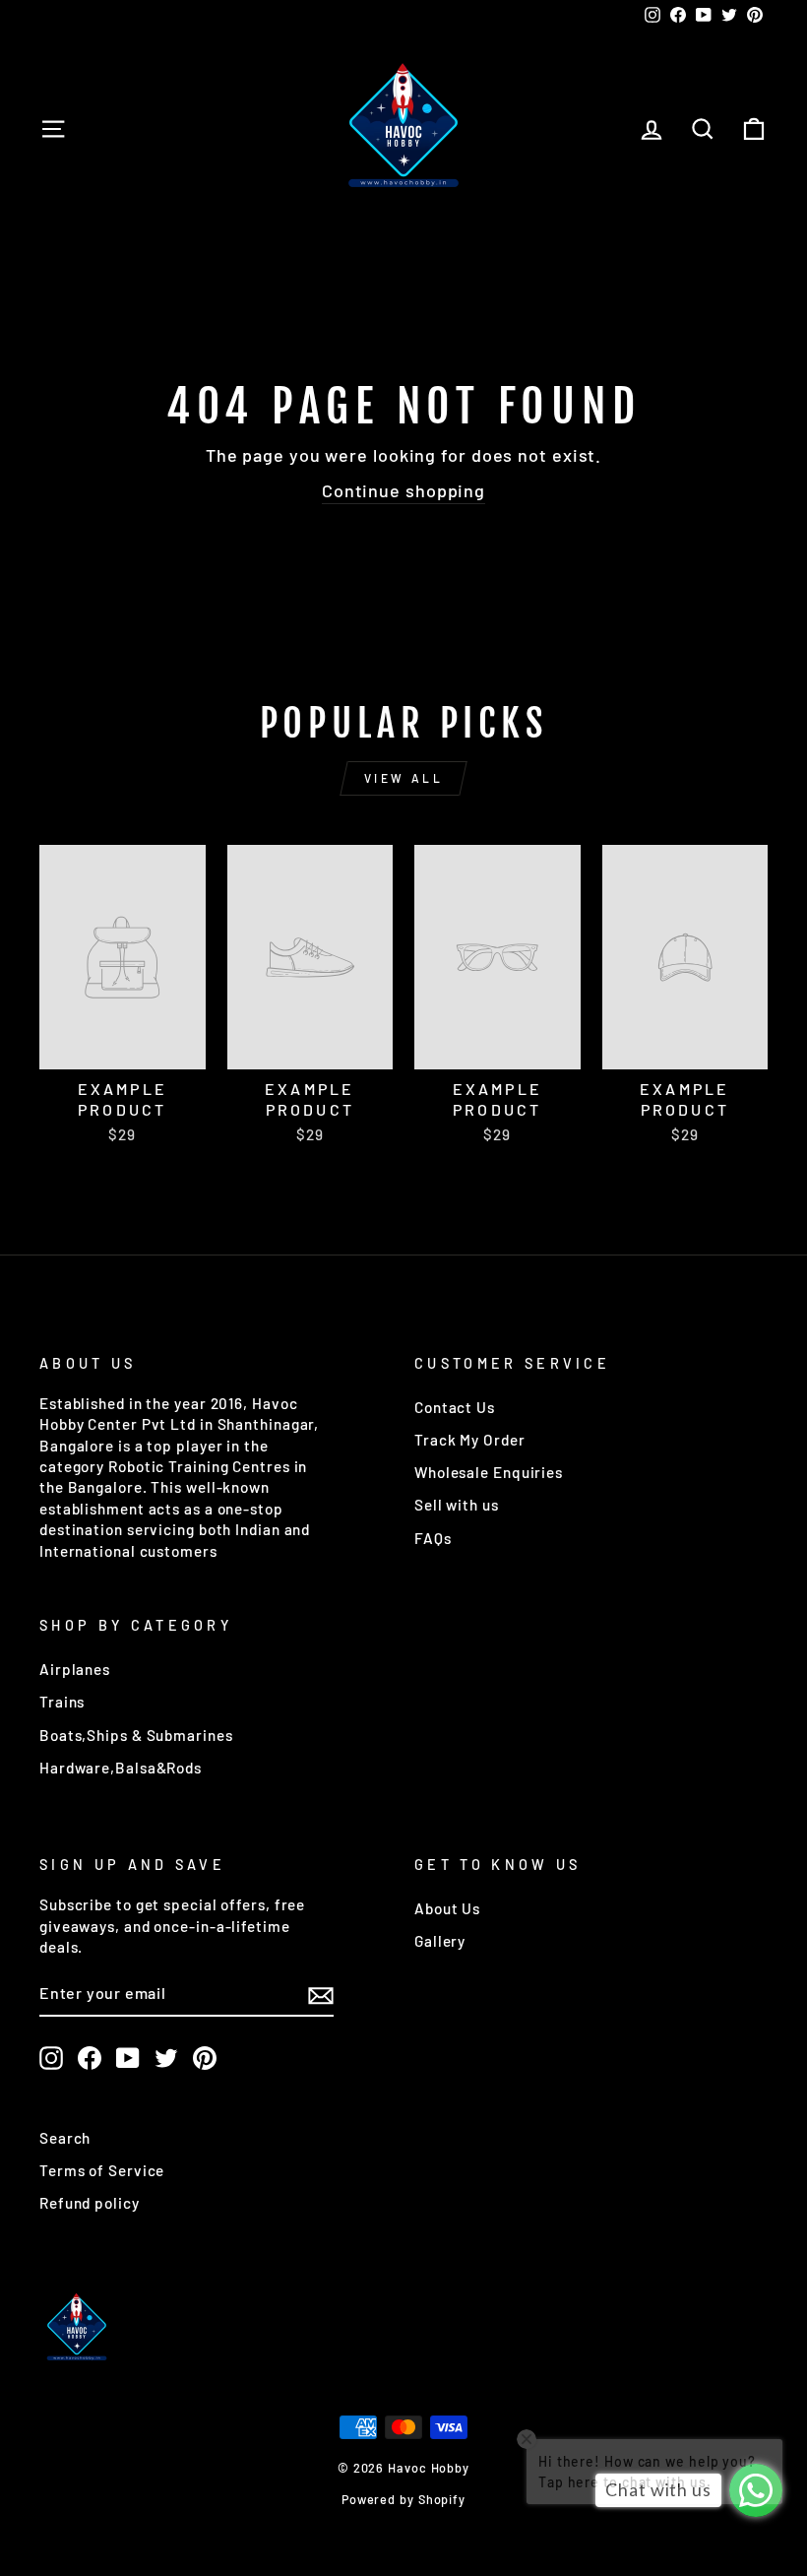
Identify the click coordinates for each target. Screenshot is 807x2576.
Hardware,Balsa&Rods (121, 1768)
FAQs (433, 1538)
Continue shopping (403, 490)
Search (65, 2138)
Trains (62, 1702)
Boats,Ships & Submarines (136, 1735)
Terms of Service (102, 2170)
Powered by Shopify (403, 2499)
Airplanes (75, 1669)
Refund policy (90, 2203)
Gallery (440, 1941)
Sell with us (457, 1505)
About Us (447, 1908)
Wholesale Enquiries (489, 1472)
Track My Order (470, 1440)
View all (404, 778)
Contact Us (455, 1407)
